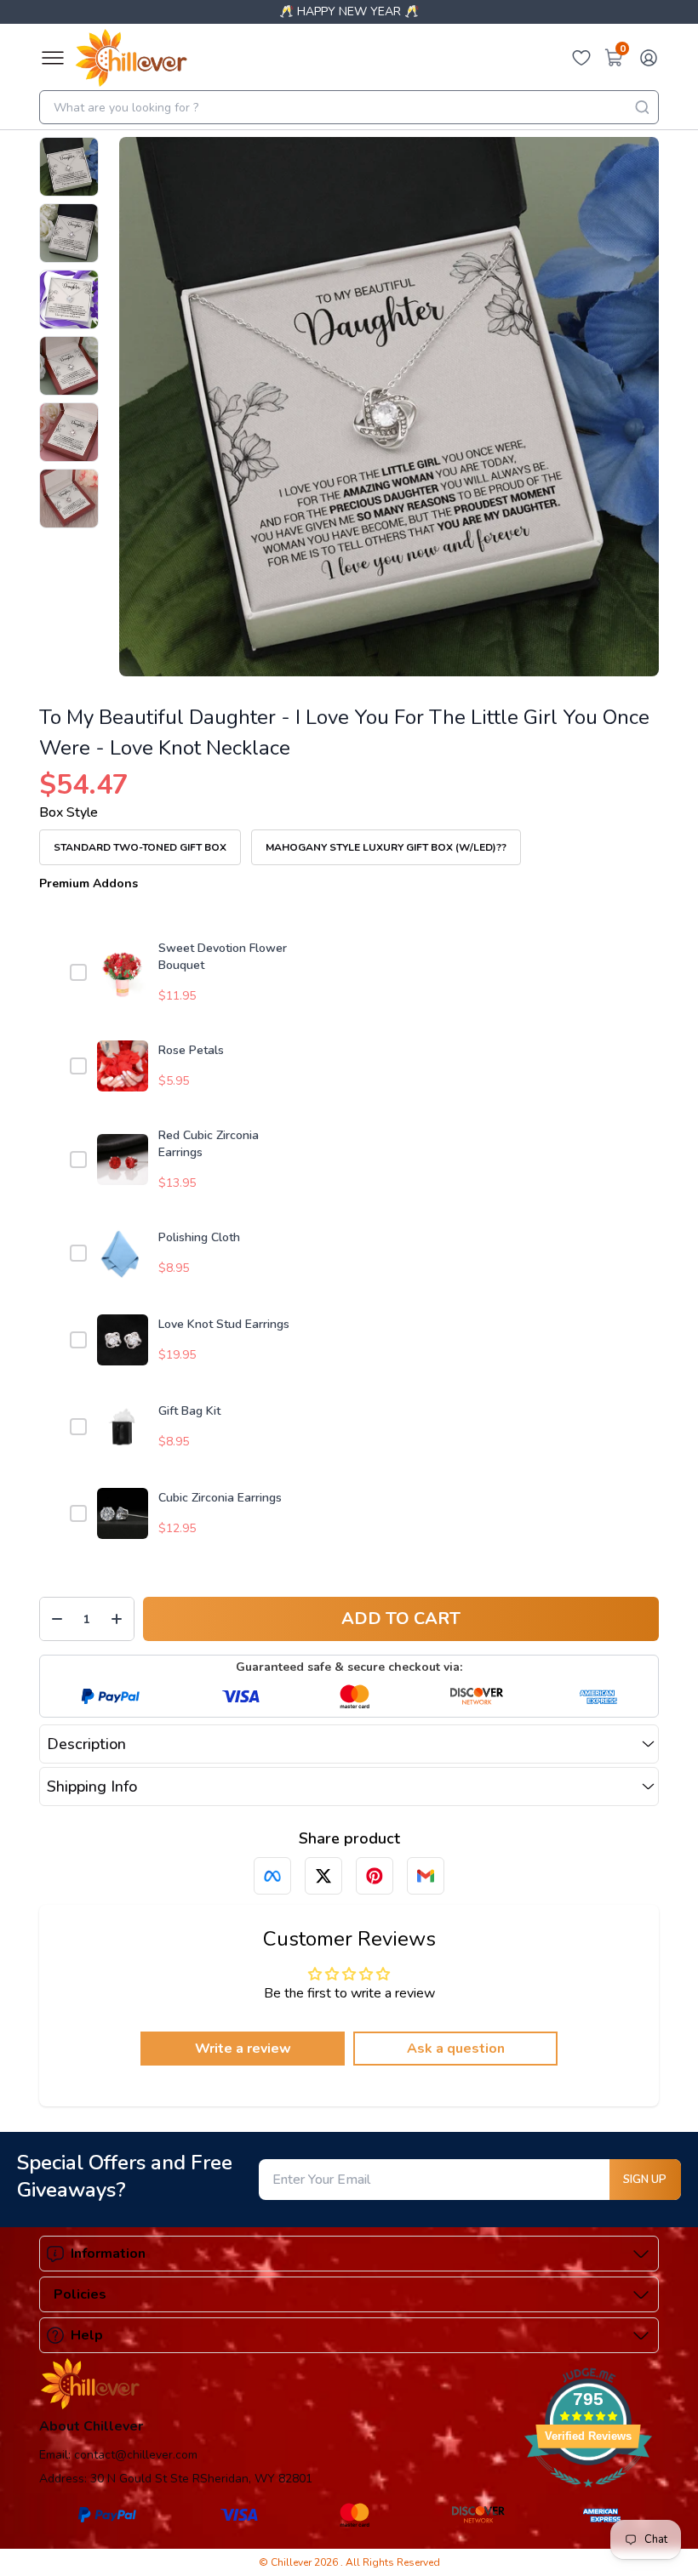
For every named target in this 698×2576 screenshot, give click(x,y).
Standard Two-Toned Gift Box (140, 847)
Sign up (645, 2180)
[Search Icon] (642, 107)
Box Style (69, 812)
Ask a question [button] (456, 2049)
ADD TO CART (401, 1619)
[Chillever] (131, 58)
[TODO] (272, 1876)
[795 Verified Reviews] (588, 2496)
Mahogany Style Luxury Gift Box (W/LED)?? (386, 847)
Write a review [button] (243, 2049)
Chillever (292, 2562)
